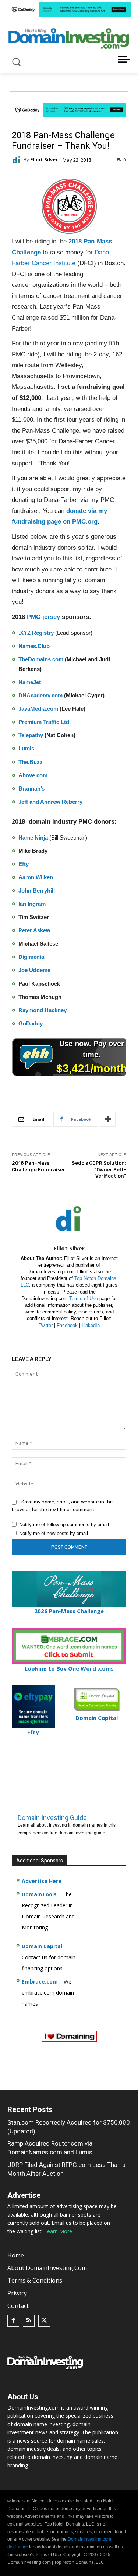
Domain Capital (42, 1946)
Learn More (58, 2231)
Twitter (46, 1325)
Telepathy (31, 735)
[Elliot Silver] (18, 160)
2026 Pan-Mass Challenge (69, 1611)
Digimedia (31, 957)
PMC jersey (43, 617)
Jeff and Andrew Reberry (50, 802)
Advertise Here (42, 1881)
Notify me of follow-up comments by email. (65, 1525)
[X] (44, 2321)
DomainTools (39, 1894)
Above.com (33, 775)
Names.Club (34, 646)
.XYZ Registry (36, 633)
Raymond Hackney (43, 1010)
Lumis (26, 748)
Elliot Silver (44, 160)
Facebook (67, 1325)
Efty (24, 864)
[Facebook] (13, 2321)
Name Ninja (33, 837)
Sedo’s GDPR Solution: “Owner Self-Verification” (99, 1169)
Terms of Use (84, 1298)
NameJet (30, 682)
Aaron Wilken (36, 877)
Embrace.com (40, 1982)
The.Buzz (31, 762)
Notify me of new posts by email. (54, 1533)
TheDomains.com (41, 659)
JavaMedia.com (38, 709)
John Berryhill (37, 891)
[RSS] (29, 2321)
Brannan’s (31, 789)
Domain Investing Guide (52, 1818)
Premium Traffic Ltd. (45, 722)
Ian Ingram (32, 904)
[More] (108, 1119)
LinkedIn (91, 1325)
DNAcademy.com (40, 695)
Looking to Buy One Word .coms (69, 1668)
